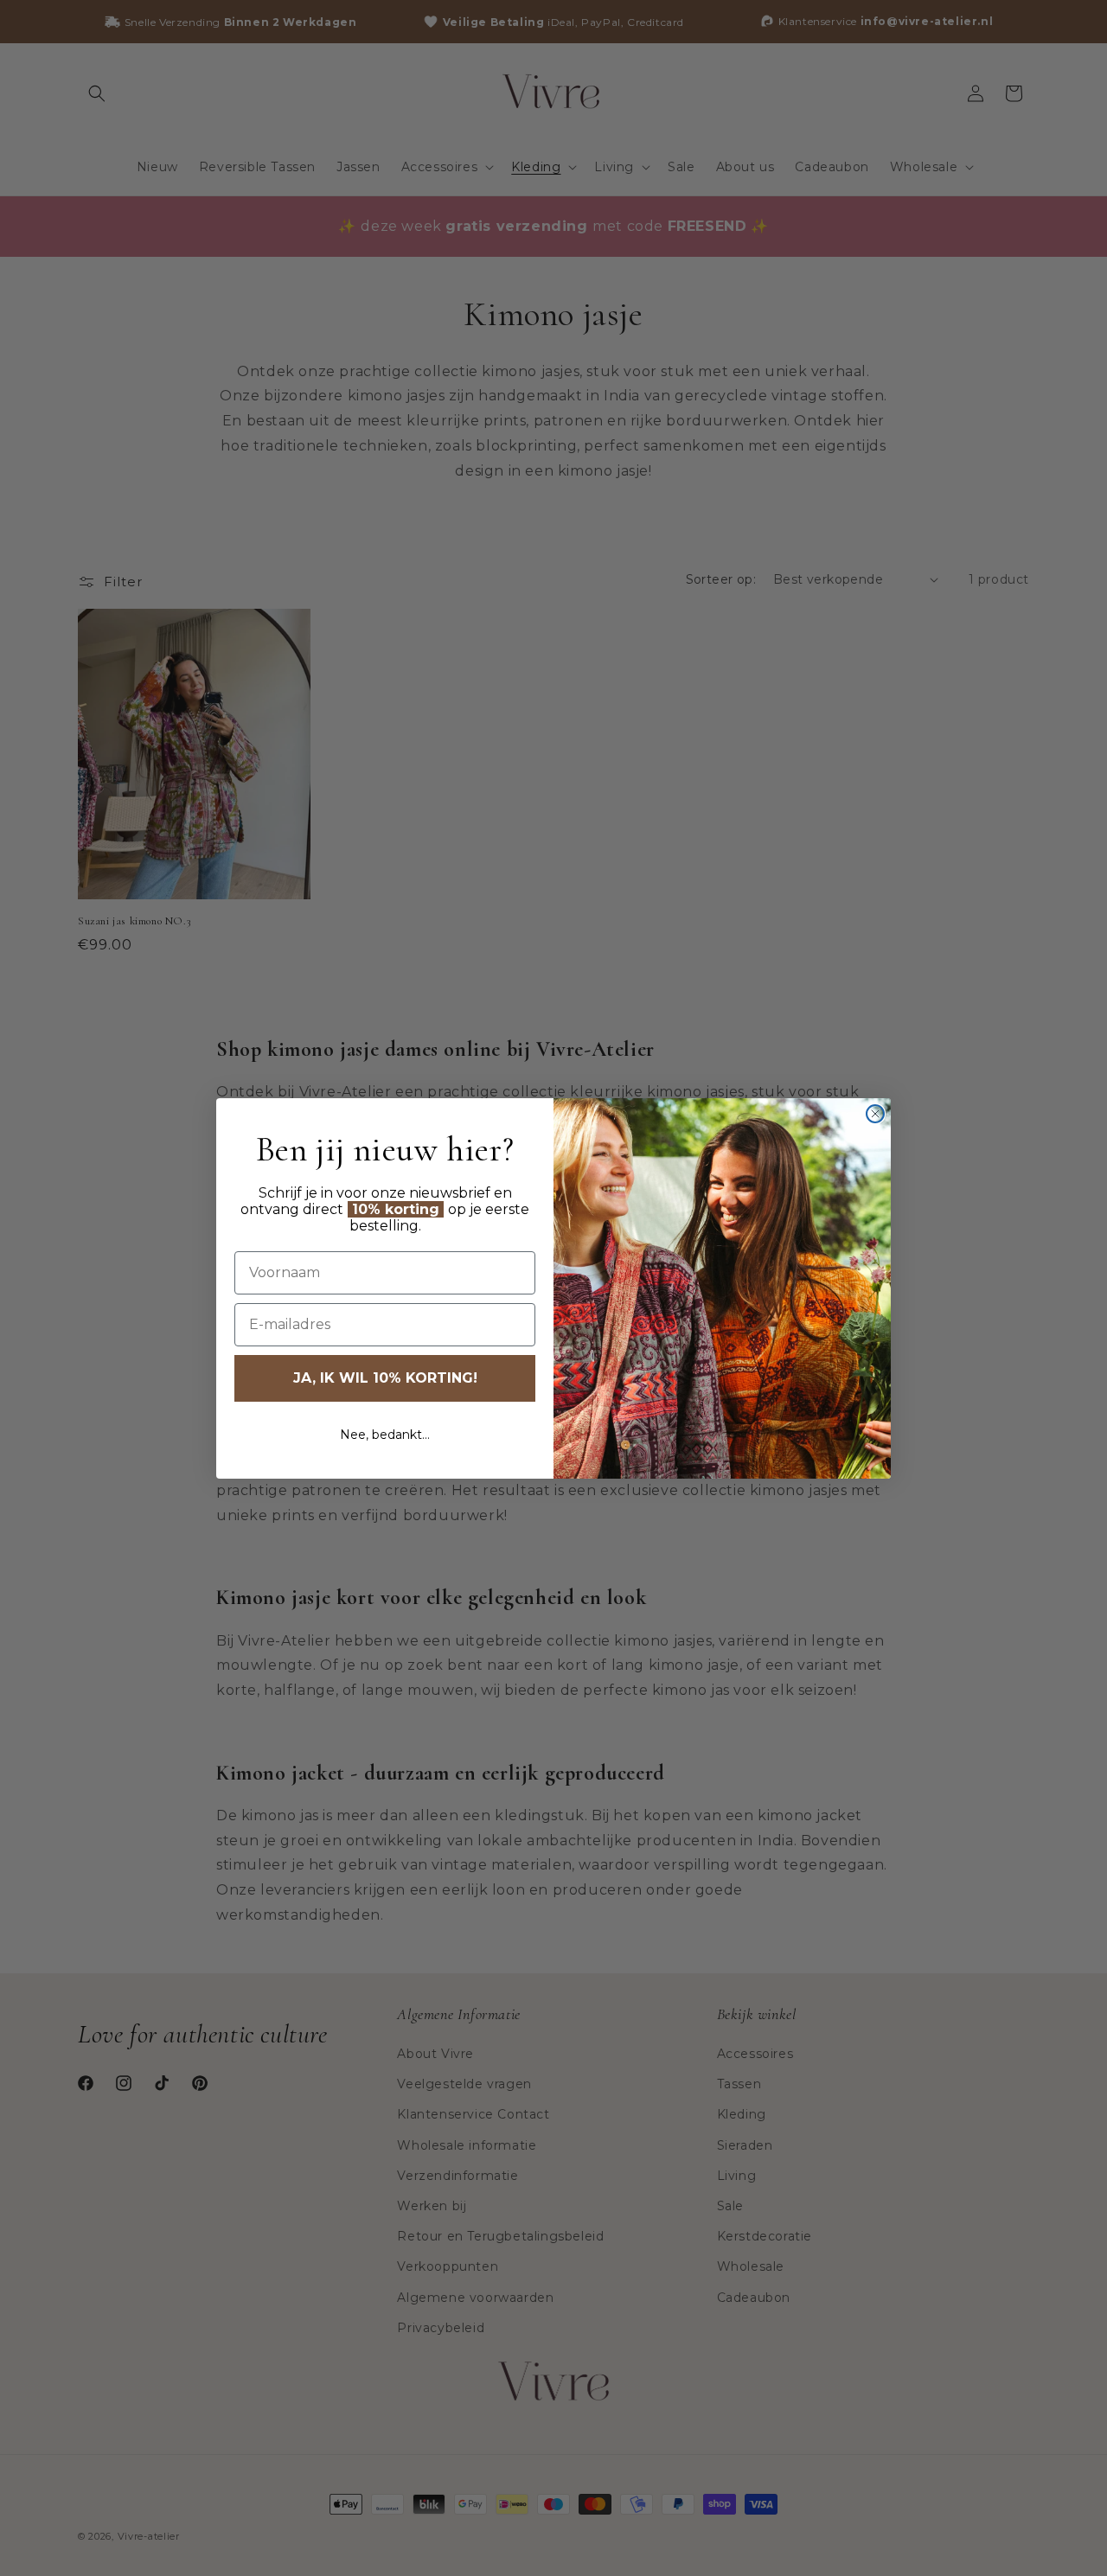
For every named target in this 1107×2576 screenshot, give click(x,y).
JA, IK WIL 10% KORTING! (385, 1378)
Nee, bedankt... (385, 1435)
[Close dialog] (875, 1114)
